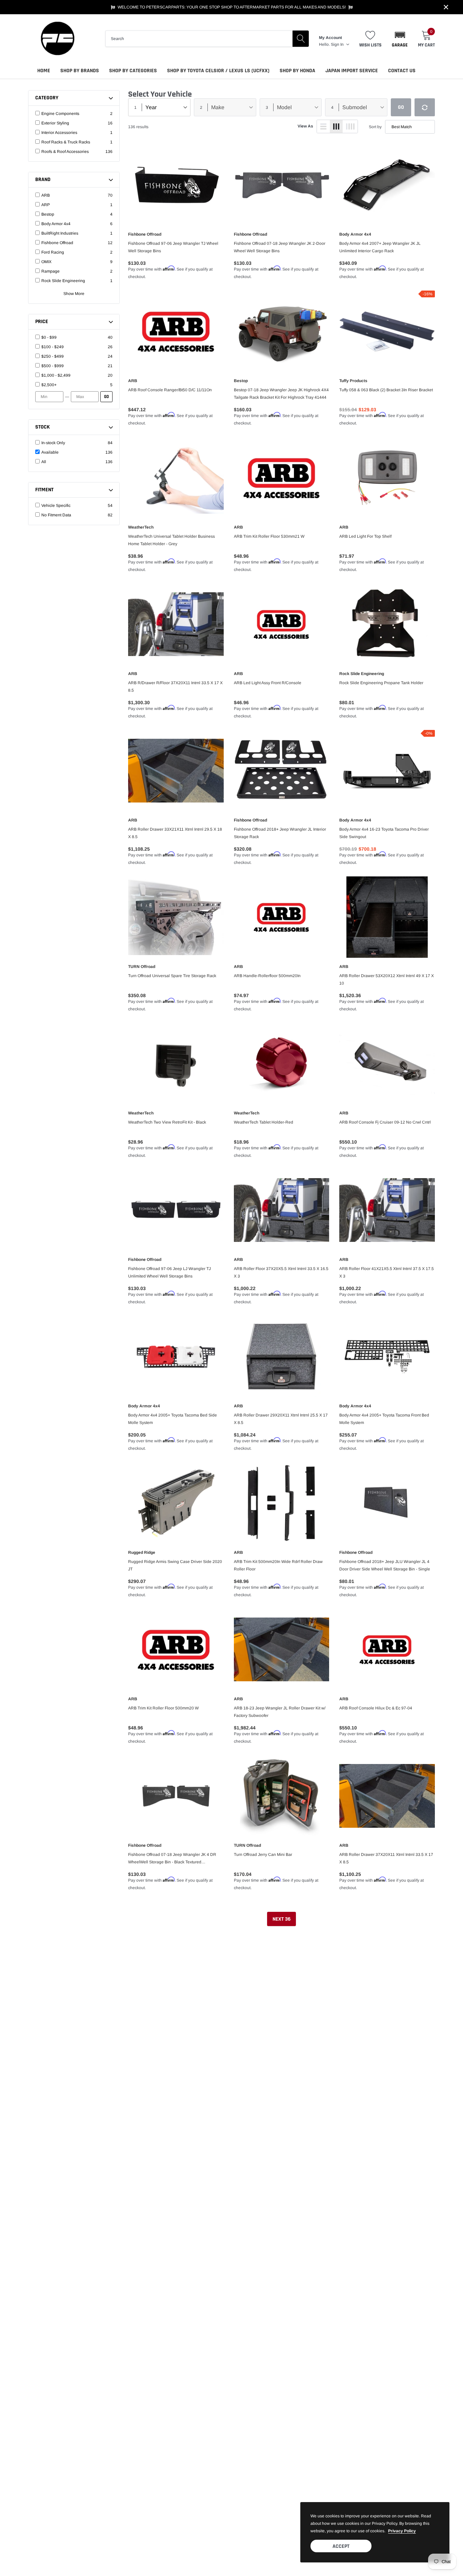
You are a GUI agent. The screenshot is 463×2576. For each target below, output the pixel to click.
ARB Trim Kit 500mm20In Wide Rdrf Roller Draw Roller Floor (278, 1565)
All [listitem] (44, 462)
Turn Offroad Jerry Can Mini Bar (263, 1855)
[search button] (301, 39)
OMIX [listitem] (46, 262)
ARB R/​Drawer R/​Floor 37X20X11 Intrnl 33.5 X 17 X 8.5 (175, 687)
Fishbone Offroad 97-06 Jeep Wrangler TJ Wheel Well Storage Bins (173, 247)
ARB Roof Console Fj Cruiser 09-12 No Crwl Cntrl (385, 1122)
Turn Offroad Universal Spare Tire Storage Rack (172, 976)
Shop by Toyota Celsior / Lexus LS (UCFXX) (218, 71)
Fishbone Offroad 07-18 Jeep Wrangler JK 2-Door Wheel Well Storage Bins (280, 247)
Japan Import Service (352, 71)
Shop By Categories (133, 71)
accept (341, 2546)
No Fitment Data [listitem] (56, 515)
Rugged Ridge (142, 1552)
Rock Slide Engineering (362, 674)
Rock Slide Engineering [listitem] (63, 281)
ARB (133, 381)
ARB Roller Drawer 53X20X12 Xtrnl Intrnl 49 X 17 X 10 (387, 979)
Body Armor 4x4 (355, 234)
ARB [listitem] (46, 195)
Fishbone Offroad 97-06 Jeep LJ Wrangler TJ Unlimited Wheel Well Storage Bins (169, 1272)
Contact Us (402, 71)
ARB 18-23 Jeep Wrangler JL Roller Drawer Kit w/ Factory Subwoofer (280, 1712)
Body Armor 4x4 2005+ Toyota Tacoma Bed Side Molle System (173, 1419)
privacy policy (402, 2531)
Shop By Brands (80, 71)
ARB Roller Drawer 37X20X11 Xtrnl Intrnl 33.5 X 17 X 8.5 (386, 1858)
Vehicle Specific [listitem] (56, 506)
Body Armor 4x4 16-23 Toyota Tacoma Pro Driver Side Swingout (384, 833)
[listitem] (74, 337)
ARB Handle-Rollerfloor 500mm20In (267, 976)
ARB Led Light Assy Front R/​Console (268, 683)
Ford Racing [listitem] (53, 252)
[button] (400, 39)
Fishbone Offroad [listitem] (57, 243)
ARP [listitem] (46, 205)
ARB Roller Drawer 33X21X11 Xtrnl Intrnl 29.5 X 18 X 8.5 (175, 833)
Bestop (241, 381)
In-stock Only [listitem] (53, 443)
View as (305, 126)
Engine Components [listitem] (60, 114)
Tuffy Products (353, 381)
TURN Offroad (142, 967)
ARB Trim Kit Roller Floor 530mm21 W (269, 536)
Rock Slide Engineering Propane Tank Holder (381, 683)
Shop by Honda (297, 71)
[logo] (57, 38)
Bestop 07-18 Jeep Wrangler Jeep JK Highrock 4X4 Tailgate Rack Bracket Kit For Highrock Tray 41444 (281, 394)
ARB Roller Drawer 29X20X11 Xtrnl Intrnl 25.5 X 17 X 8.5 (281, 1419)
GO (106, 397)
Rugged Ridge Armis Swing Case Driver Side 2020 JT (175, 1565)
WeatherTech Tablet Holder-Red (264, 1122)
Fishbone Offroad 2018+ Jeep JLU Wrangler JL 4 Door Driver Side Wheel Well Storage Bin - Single (385, 1565)
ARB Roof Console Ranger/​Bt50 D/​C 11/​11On (170, 390)
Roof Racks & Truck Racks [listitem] (66, 142)
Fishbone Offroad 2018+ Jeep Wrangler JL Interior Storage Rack (280, 833)
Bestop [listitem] (48, 214)
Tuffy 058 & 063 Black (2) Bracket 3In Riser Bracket (386, 390)
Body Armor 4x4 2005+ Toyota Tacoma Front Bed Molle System (384, 1419)
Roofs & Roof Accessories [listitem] (65, 152)
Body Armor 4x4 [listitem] (56, 224)
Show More (74, 294)
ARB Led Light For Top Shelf (365, 536)
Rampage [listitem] (51, 271)
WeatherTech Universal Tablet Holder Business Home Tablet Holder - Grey (172, 540)
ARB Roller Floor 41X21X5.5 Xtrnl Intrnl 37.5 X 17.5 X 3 (387, 1272)
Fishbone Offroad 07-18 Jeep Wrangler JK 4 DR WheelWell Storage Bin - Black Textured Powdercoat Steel (172, 1859)
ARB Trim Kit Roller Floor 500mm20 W (163, 1708)
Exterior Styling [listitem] (55, 123)
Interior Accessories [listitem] (59, 133)
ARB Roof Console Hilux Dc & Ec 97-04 (376, 1708)
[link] (176, 185)
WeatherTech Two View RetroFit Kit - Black (167, 1122)
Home (44, 71)
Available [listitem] (50, 452)
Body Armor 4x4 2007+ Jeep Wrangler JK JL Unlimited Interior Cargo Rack (380, 247)
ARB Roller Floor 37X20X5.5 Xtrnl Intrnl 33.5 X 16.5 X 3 (281, 1272)
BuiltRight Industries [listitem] (60, 233)
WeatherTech (141, 527)
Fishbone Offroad (145, 234)
